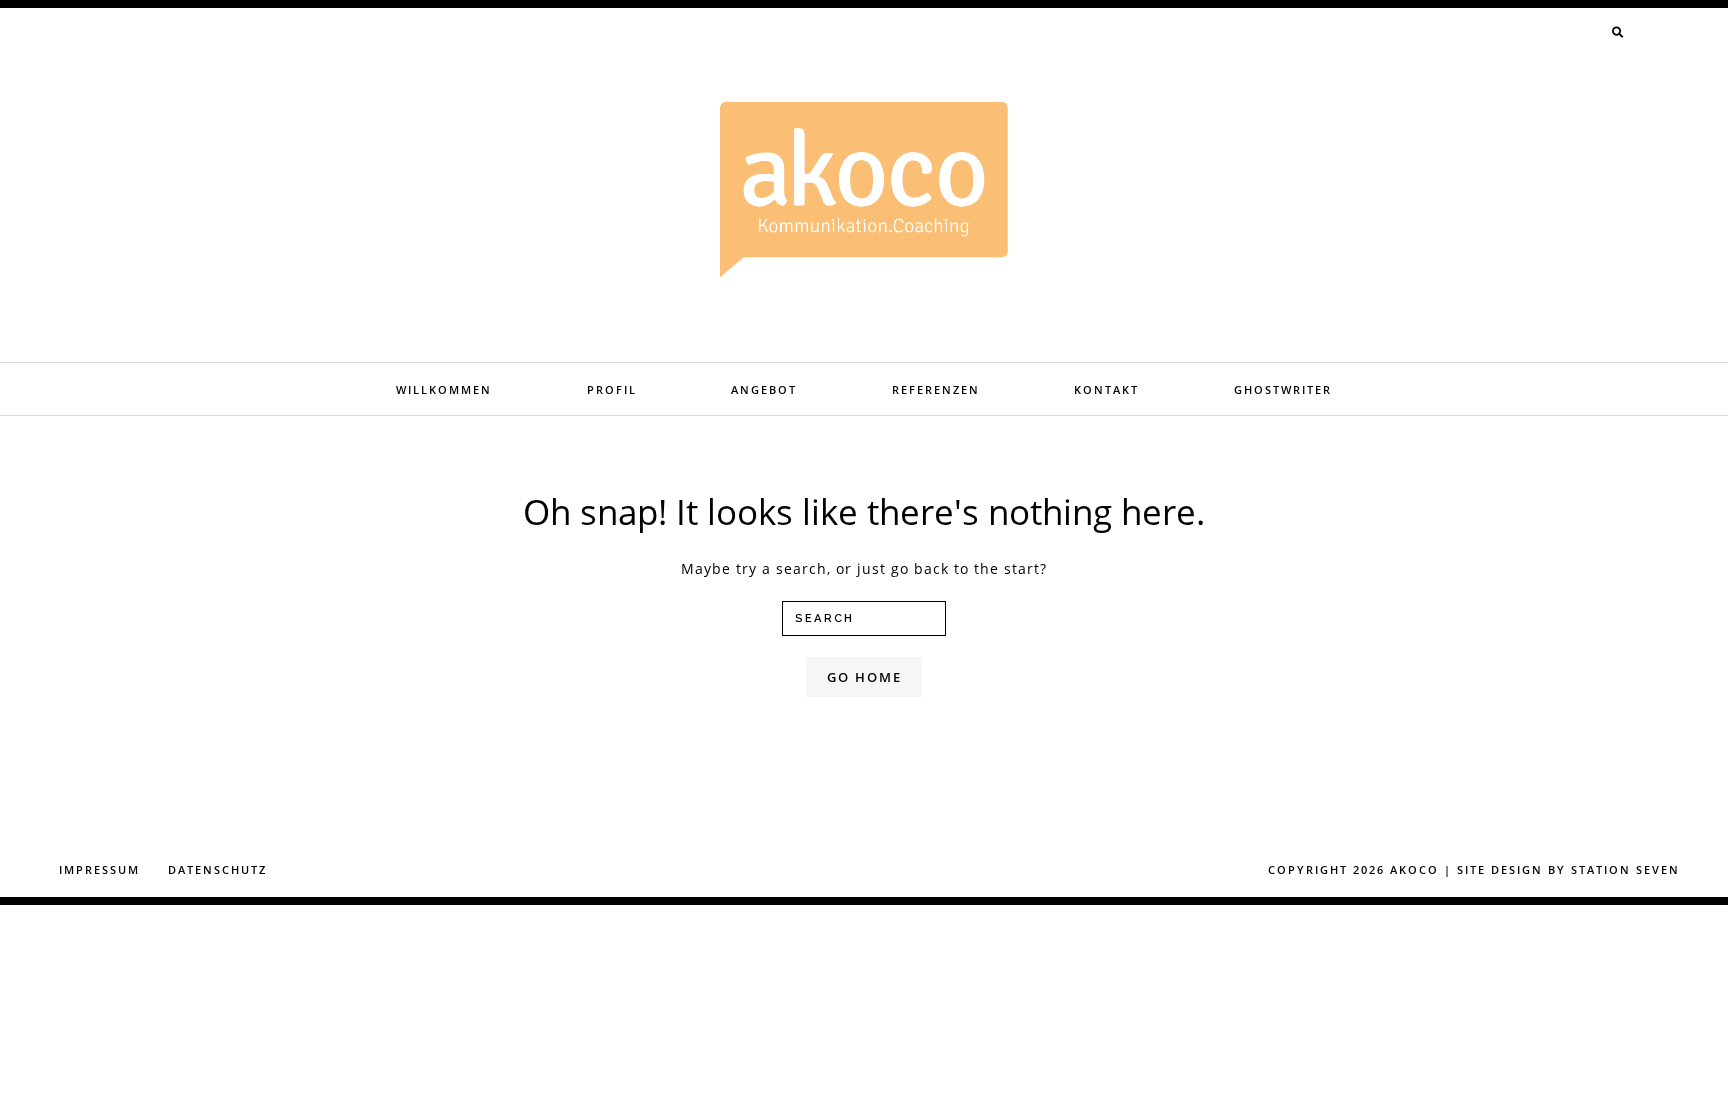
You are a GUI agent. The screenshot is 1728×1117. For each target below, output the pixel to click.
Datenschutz (217, 869)
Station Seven (1625, 869)
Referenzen (936, 389)
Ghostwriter (1283, 389)
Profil (612, 389)
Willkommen (444, 389)
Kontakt (1106, 389)
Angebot (764, 389)
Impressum (99, 869)
